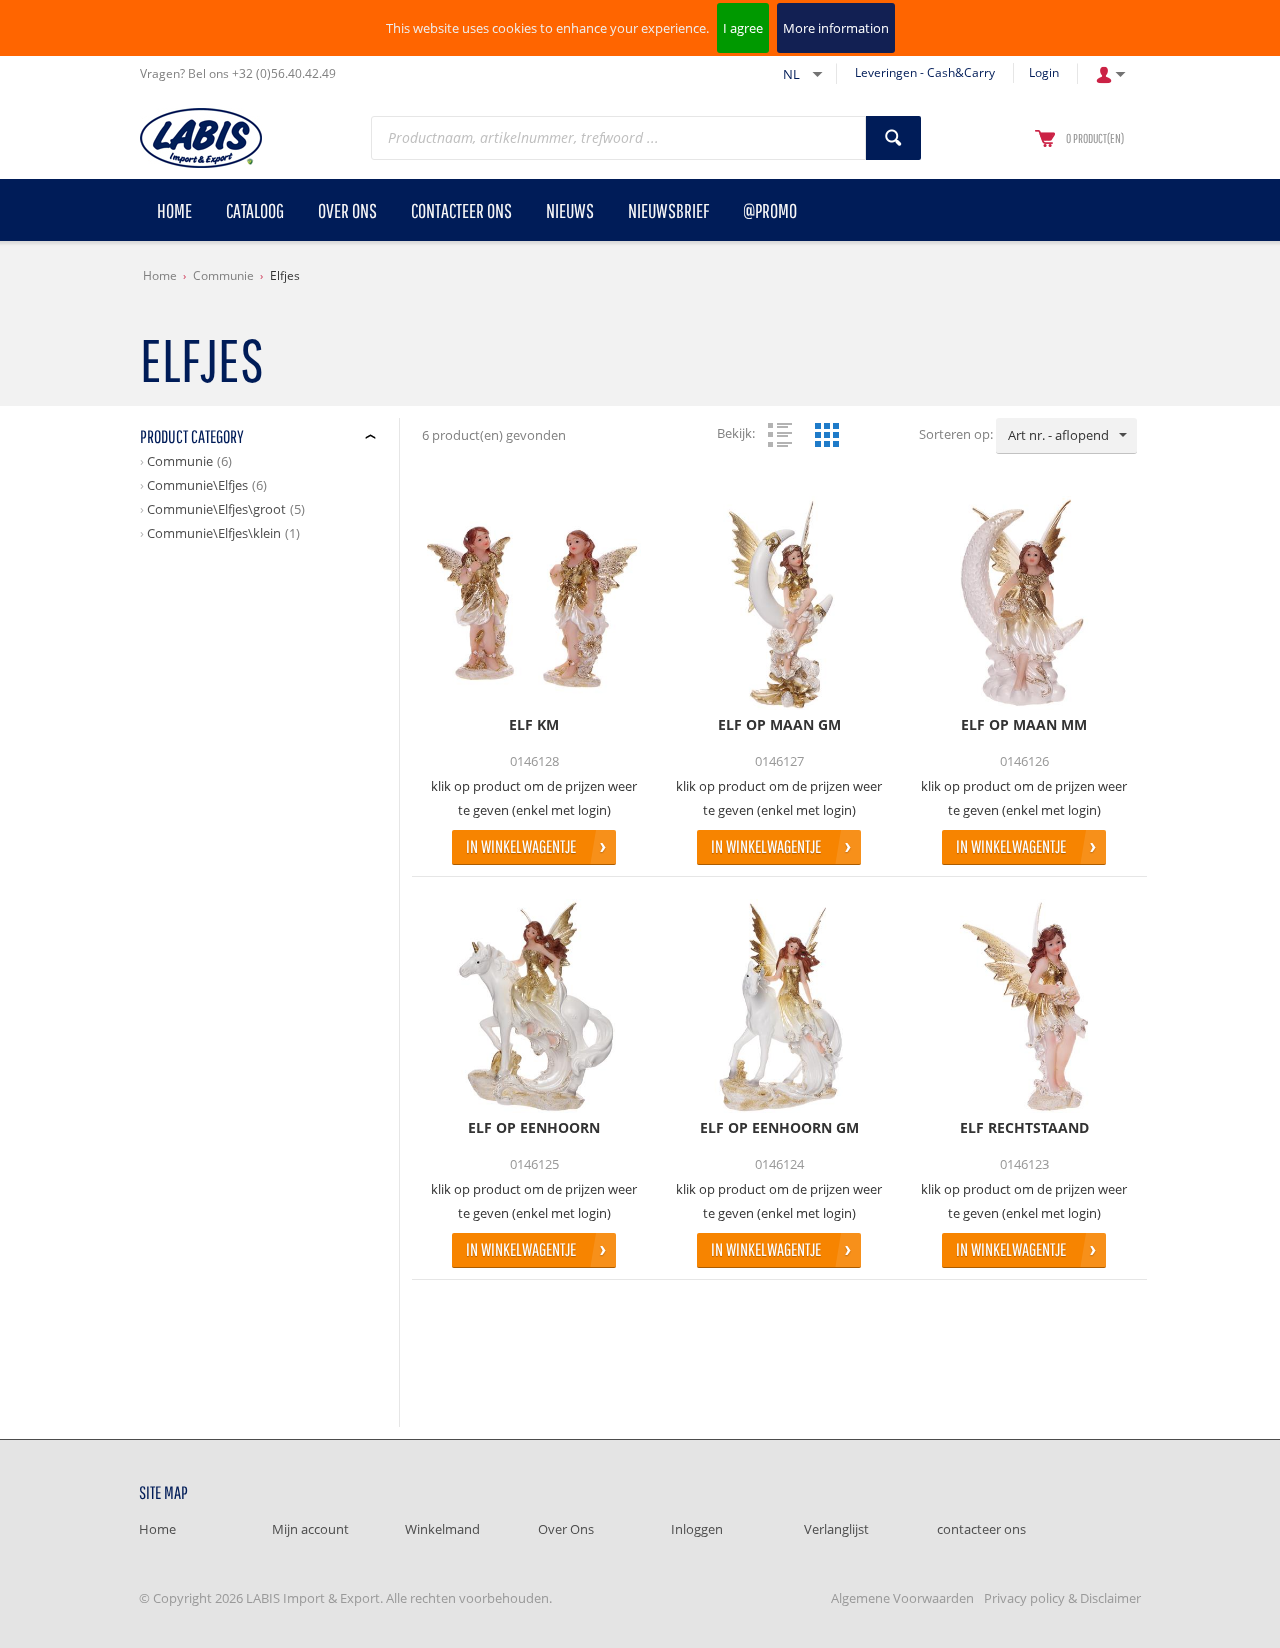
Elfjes (285, 275)
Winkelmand (442, 1529)
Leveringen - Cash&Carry (925, 72)
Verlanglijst (836, 1529)
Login (1044, 72)
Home (160, 275)
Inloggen (697, 1529)
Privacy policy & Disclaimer (1062, 1598)
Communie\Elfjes (197, 485)
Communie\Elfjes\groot (216, 509)
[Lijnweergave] (780, 435)
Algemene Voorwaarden (902, 1598)
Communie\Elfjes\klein (214, 533)
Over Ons (566, 1529)
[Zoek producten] (893, 138)
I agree (743, 28)
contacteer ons (981, 1529)
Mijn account (310, 1529)
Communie (223, 275)
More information (836, 28)
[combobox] (1066, 436)
